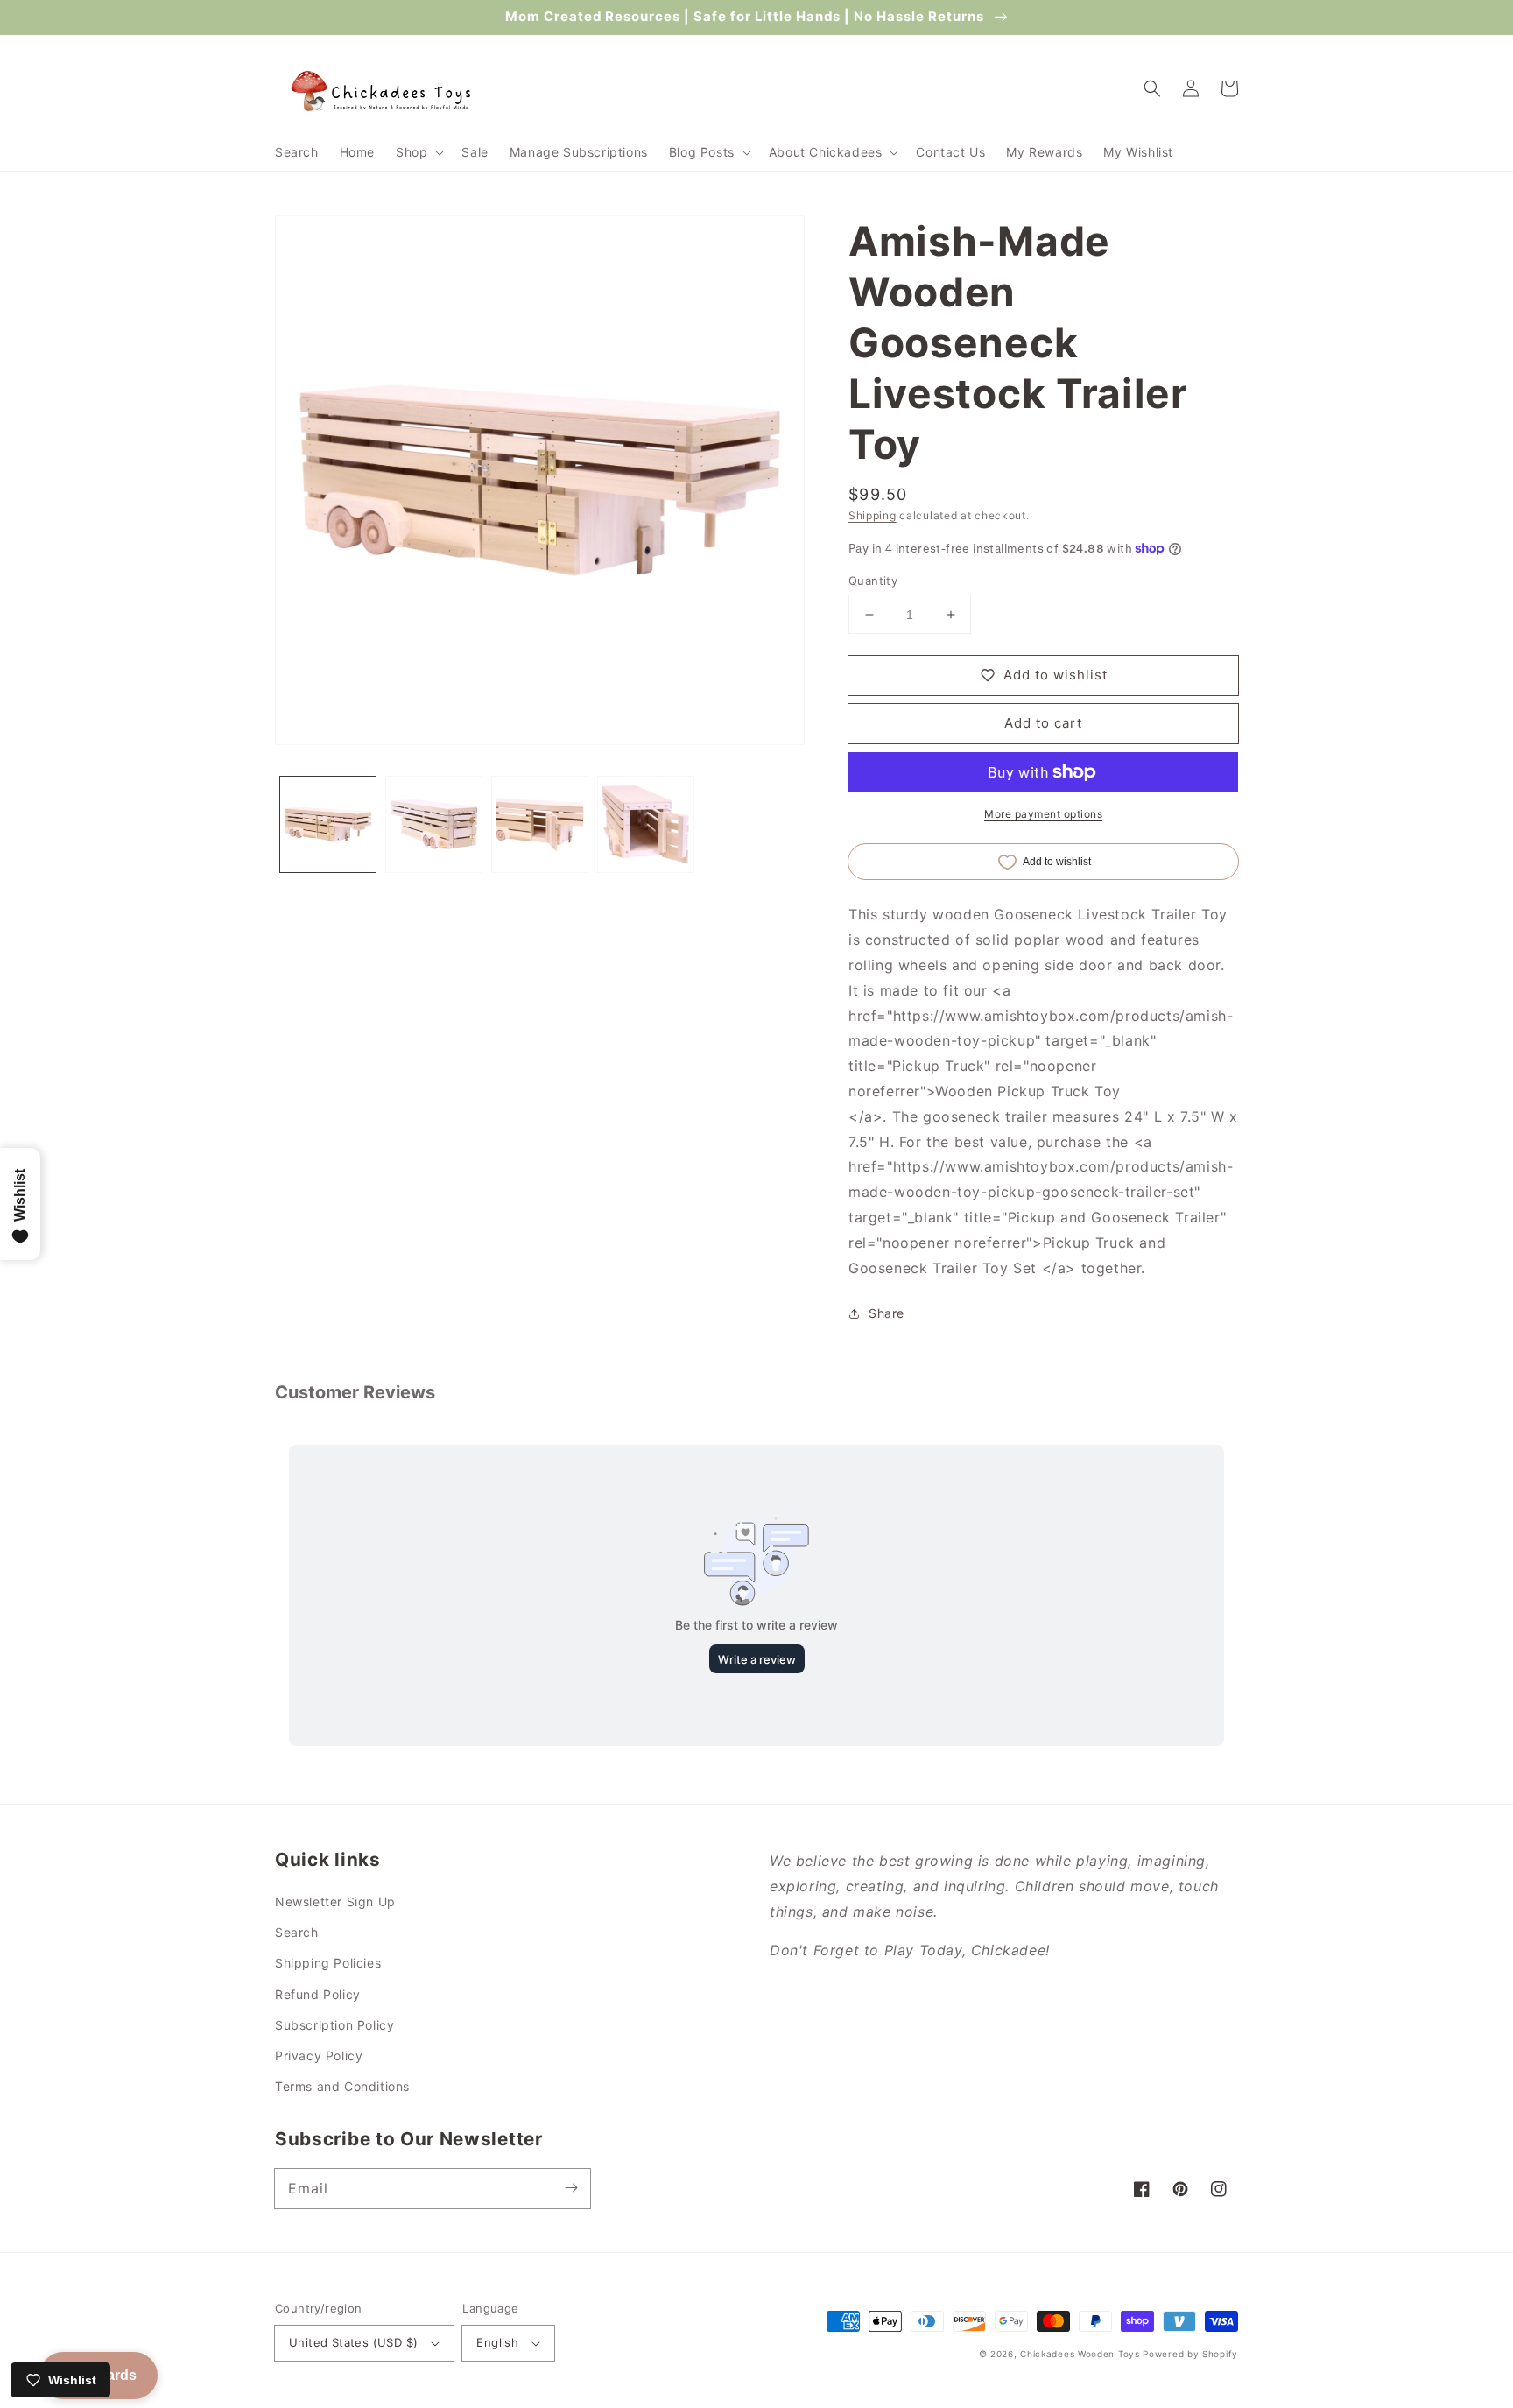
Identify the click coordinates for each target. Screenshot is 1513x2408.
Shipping (873, 515)
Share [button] (887, 1313)
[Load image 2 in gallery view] (434, 824)
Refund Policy (318, 1994)
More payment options (1043, 814)
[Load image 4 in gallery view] (646, 824)
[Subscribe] (571, 2188)
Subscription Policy (334, 2025)
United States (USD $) (353, 2342)
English (497, 2342)
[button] (418, 152)
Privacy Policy (319, 2056)
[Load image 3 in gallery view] (540, 824)
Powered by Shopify (1190, 2354)
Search (297, 1932)
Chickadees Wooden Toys (1080, 2354)
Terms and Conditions (342, 2086)
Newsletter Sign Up (335, 1901)
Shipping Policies (328, 1963)
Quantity (873, 581)
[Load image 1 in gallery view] (328, 824)
